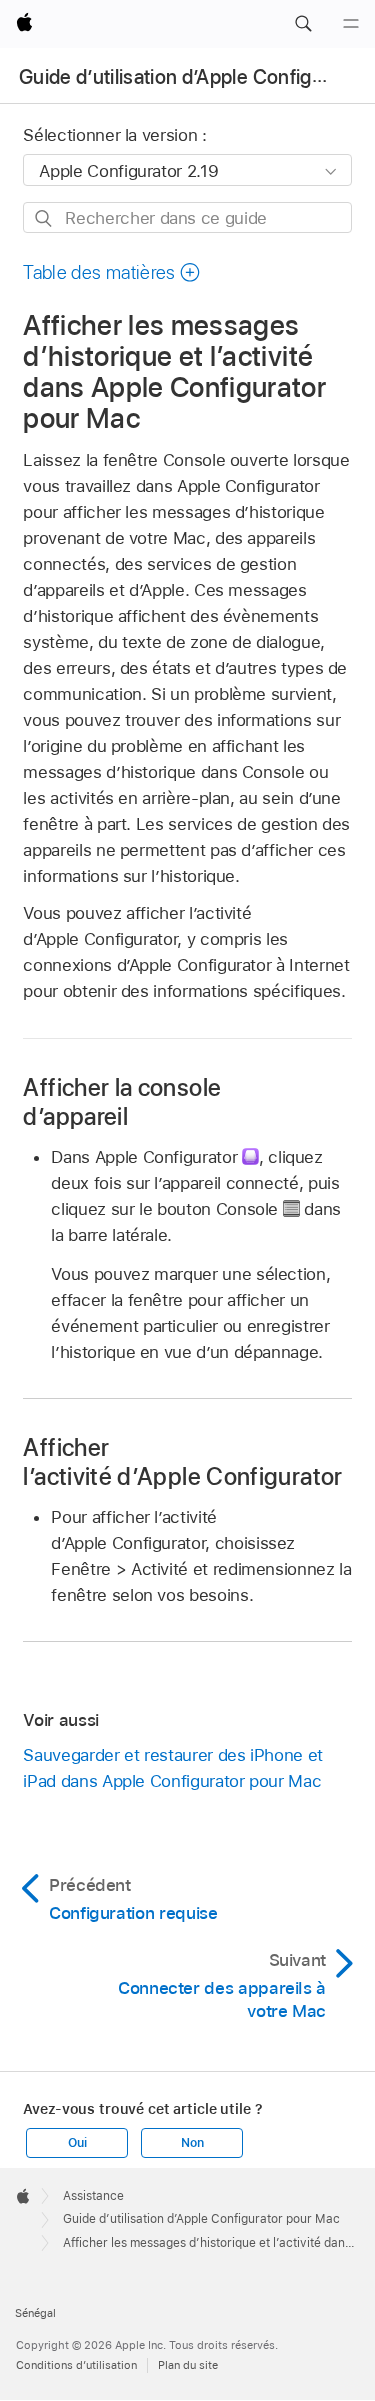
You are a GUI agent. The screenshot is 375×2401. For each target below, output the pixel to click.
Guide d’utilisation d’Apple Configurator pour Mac (201, 2219)
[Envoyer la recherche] (44, 218)
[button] (303, 24)
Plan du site (188, 2365)
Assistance (93, 2196)
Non (192, 2143)
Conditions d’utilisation (76, 2365)
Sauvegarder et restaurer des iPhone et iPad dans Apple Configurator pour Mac (172, 1768)
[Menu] (351, 24)
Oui (77, 2143)
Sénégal (35, 2313)
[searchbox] (187, 217)
